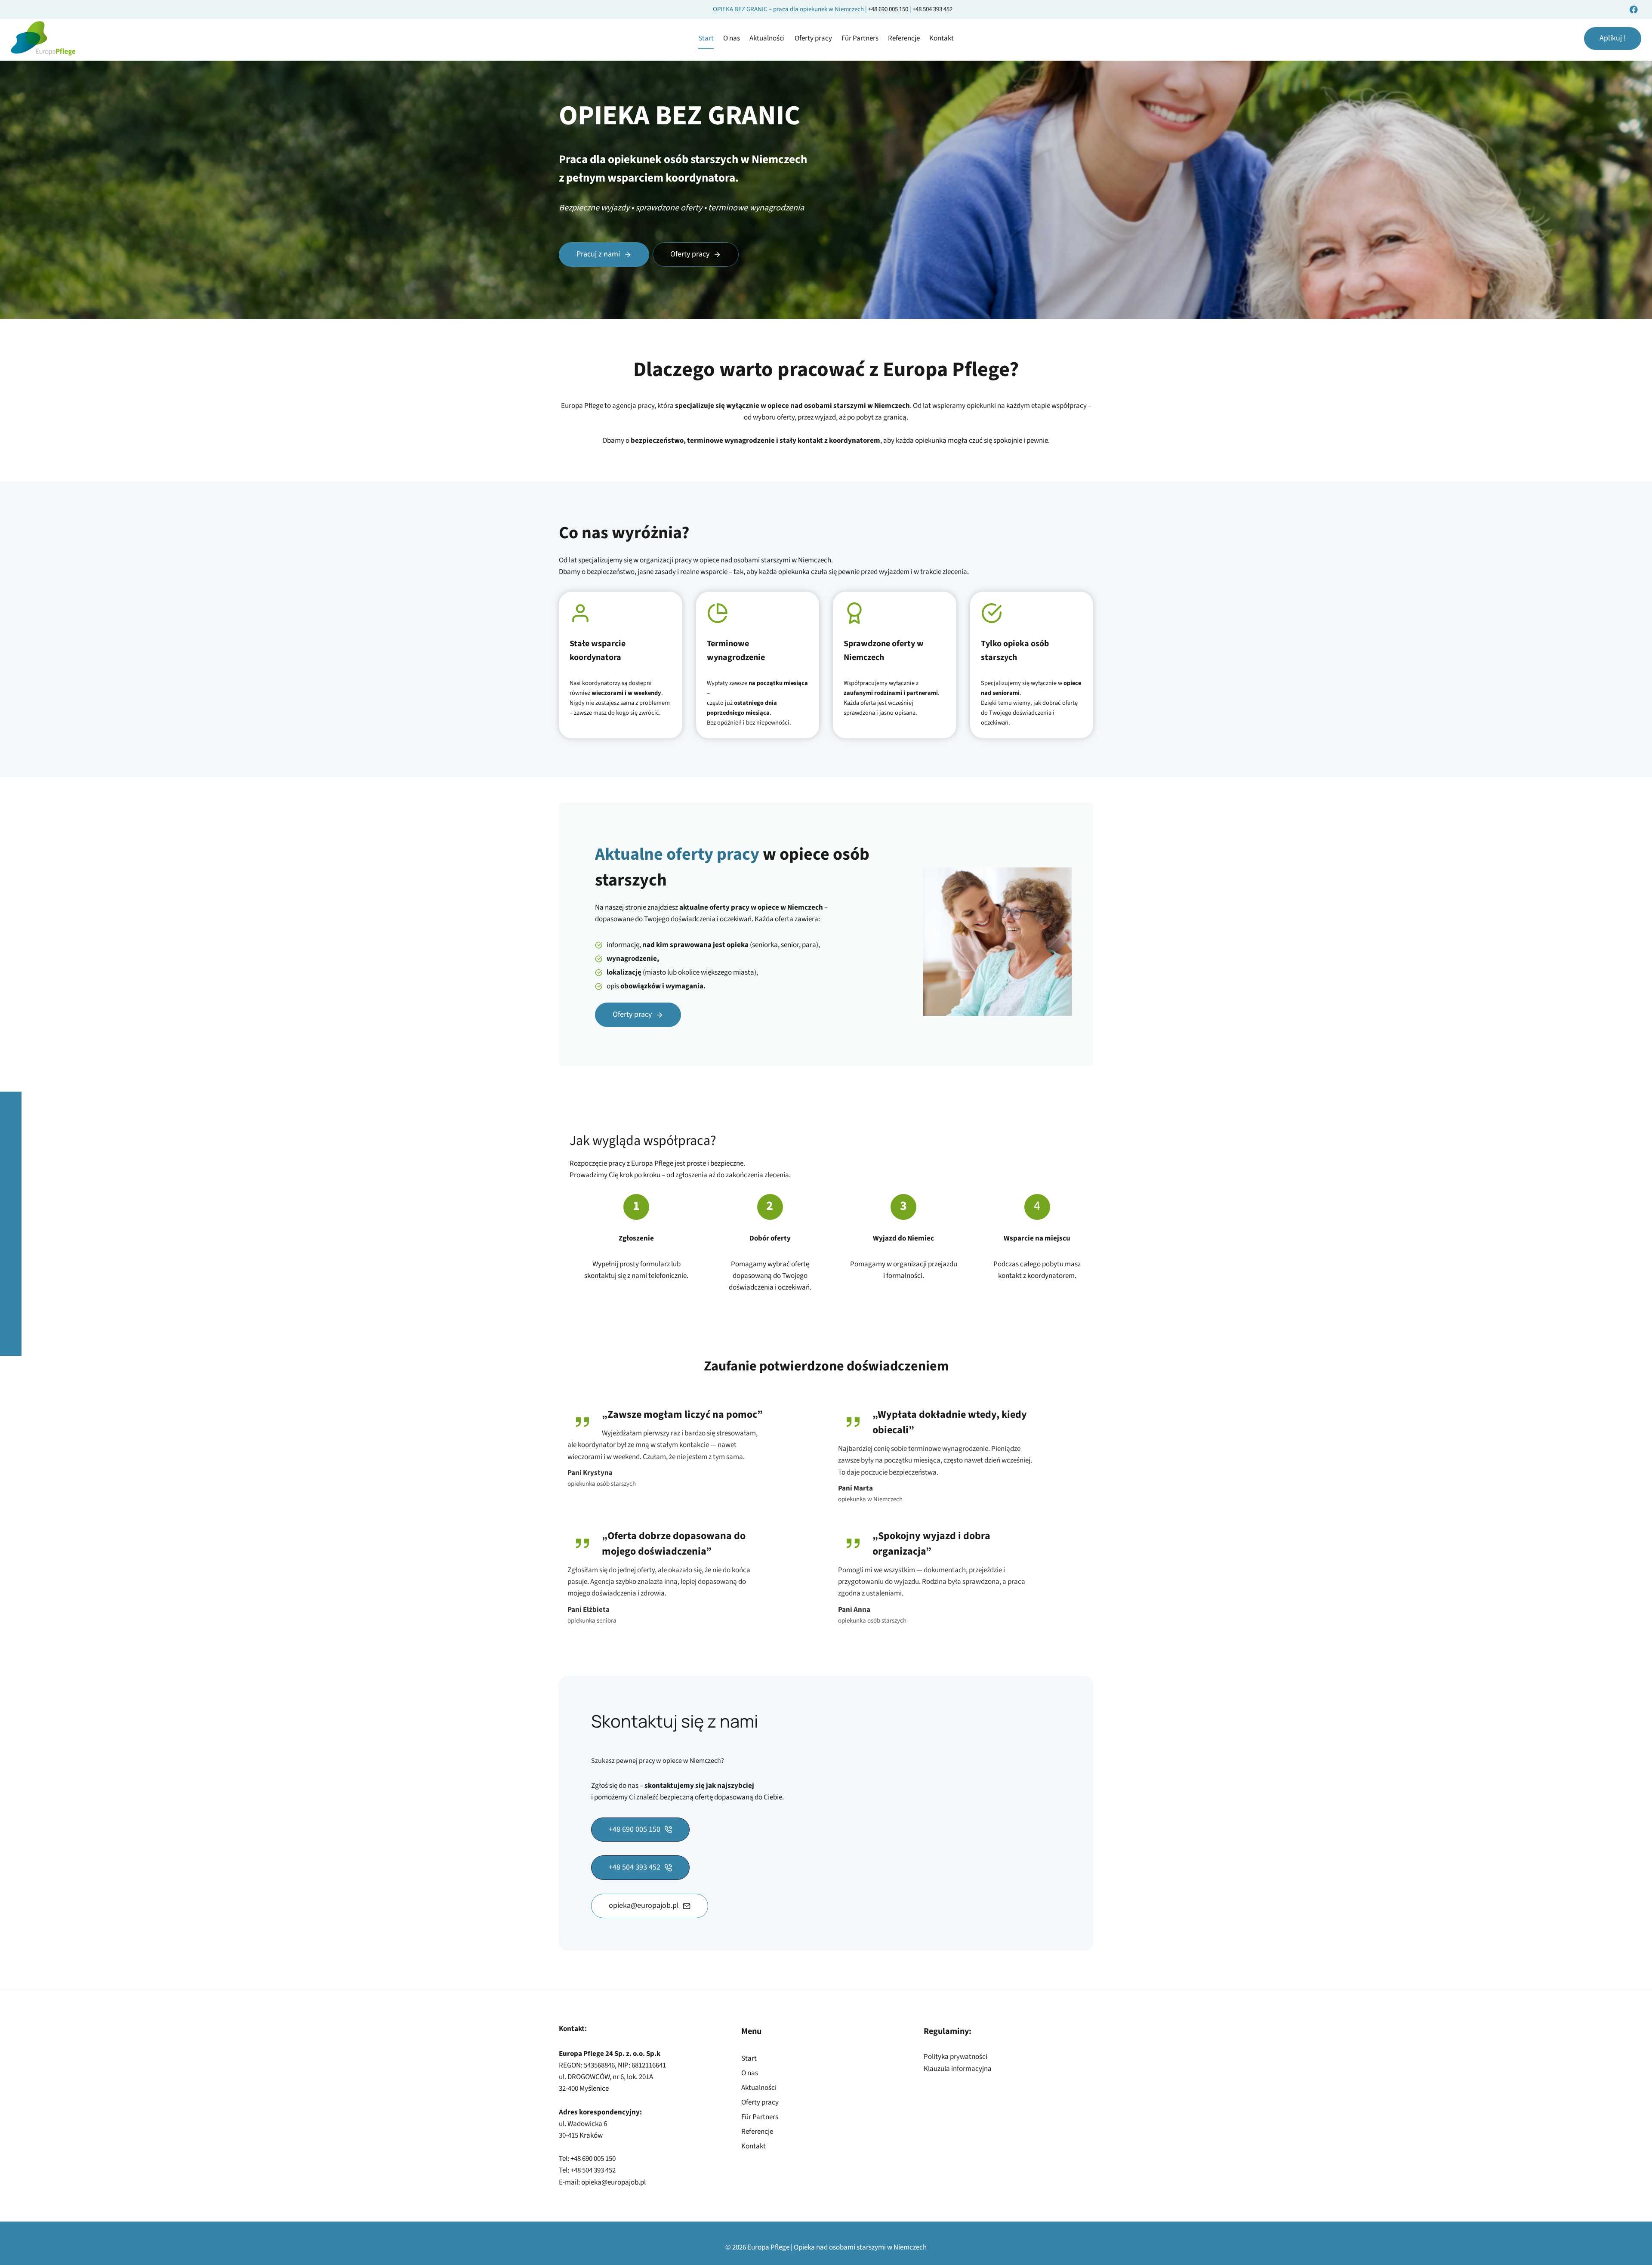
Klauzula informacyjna (958, 2069)
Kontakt (942, 38)
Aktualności (767, 38)
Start (706, 38)
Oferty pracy (813, 38)
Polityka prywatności (955, 2057)
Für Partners (860, 38)
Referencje (904, 38)
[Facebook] (1634, 9)
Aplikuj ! (1613, 38)
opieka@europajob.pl (613, 2182)
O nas (732, 38)
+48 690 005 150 (889, 9)
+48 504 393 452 (932, 9)
